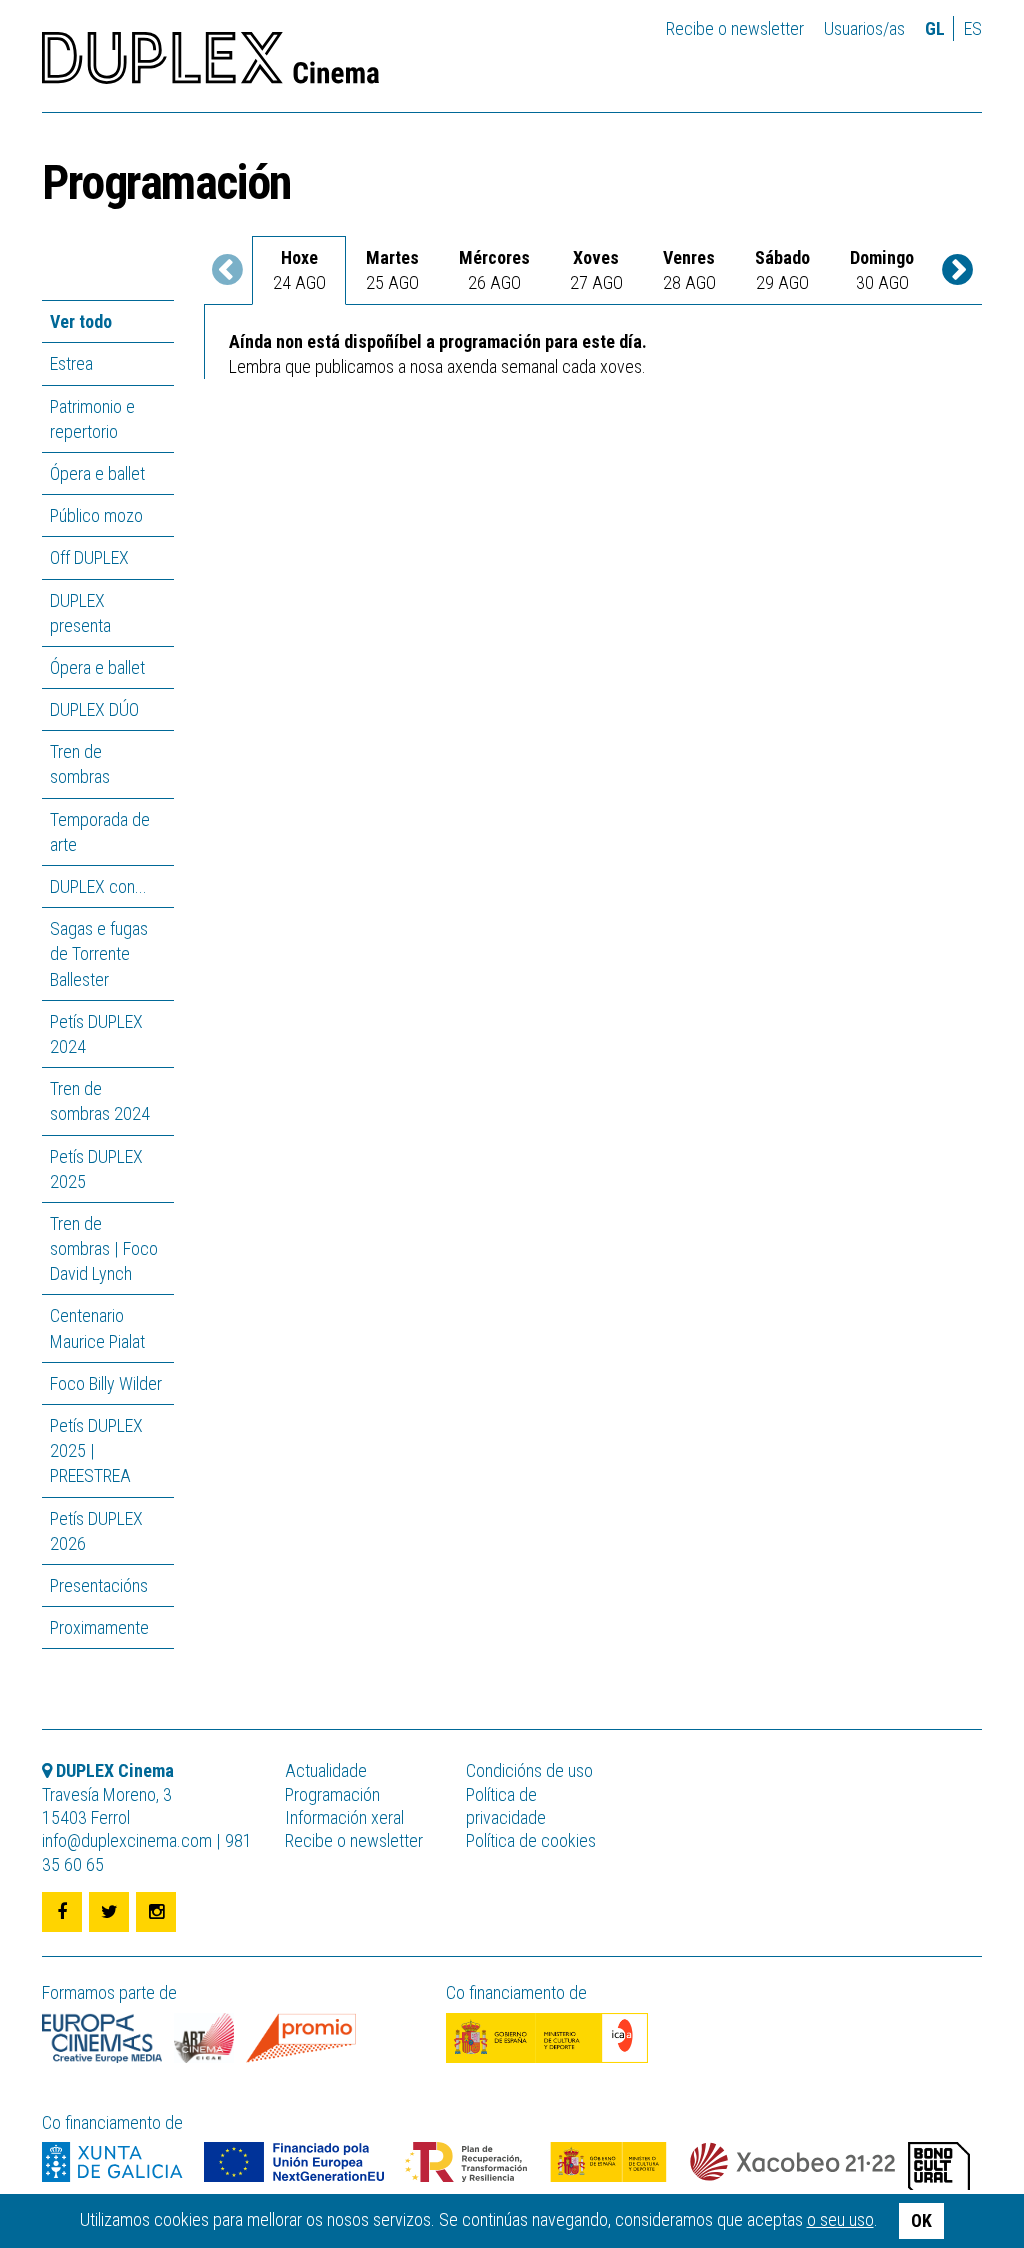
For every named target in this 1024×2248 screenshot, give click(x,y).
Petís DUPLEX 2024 (96, 1034)
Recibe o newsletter (735, 28)
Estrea (71, 363)
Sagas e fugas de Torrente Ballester (99, 953)
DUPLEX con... (98, 886)
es (973, 28)
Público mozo (96, 515)
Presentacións (99, 1585)
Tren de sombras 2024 (100, 1101)
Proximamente (99, 1627)
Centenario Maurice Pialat (97, 1328)
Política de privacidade (506, 1806)
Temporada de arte (100, 832)
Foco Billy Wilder (106, 1383)
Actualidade (326, 1770)
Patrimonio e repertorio (92, 419)
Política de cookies (531, 1840)
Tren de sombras (80, 764)
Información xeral (344, 1817)
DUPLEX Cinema (210, 64)
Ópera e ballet (97, 473)
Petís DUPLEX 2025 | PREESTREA (96, 1450)
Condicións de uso (529, 1770)
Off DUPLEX (89, 557)
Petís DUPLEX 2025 (96, 1169)
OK (921, 2220)
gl (935, 28)
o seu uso (840, 2219)
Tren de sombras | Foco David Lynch (104, 1248)
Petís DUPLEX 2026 (96, 1531)
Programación (332, 1794)
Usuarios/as (864, 28)
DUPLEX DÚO (94, 709)
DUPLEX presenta (80, 613)
